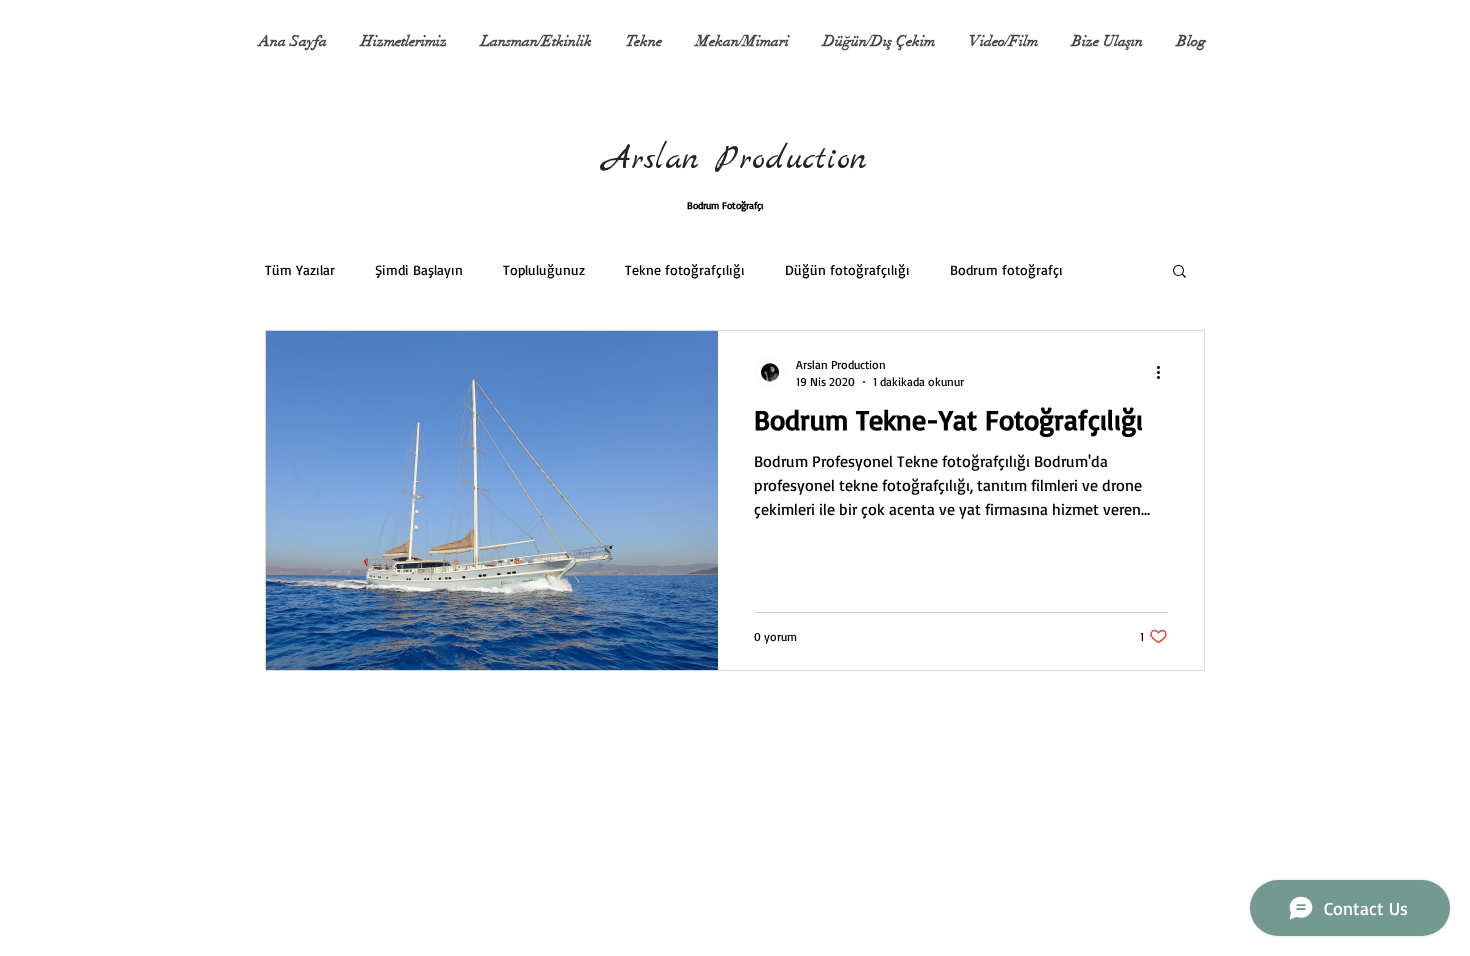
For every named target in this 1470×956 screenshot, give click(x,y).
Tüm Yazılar (300, 269)
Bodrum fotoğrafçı (1006, 269)
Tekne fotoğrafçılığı (685, 269)
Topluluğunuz (544, 269)
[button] (1179, 272)
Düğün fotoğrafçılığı (847, 269)
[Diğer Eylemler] (1165, 372)
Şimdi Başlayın (419, 269)
